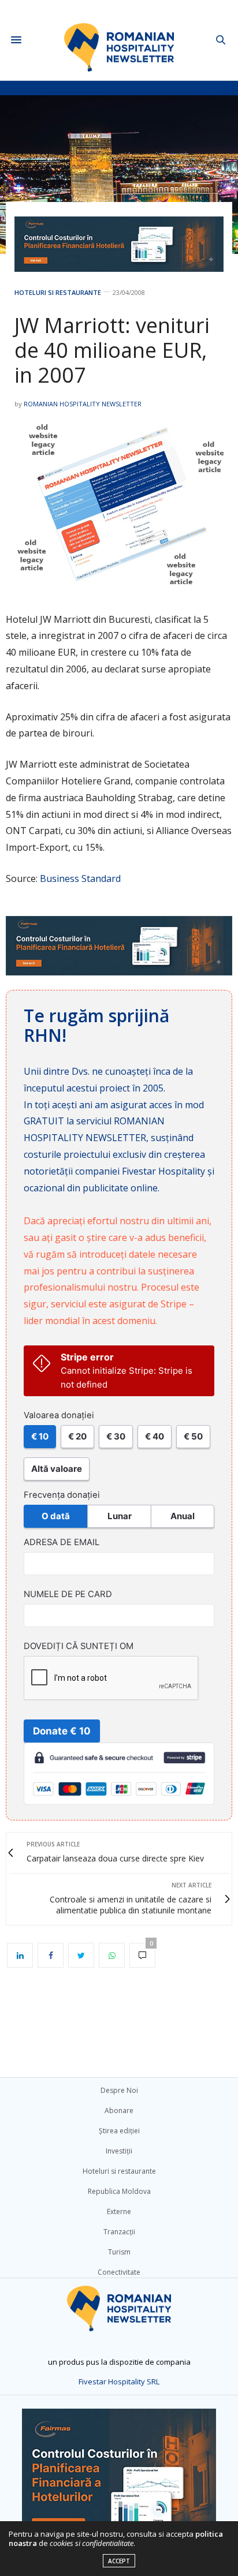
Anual (183, 1516)
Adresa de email (62, 1542)
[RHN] (119, 40)
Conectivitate (119, 2272)
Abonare (119, 2110)
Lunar (120, 1516)
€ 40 (155, 1436)
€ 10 (40, 1436)
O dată (56, 1516)
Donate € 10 (62, 1731)
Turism (119, 2252)
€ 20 (77, 1436)
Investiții (119, 2151)
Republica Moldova (119, 2191)
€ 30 (116, 1436)
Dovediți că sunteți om (79, 1646)
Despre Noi (119, 2090)
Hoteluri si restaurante (58, 292)
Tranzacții (119, 2232)
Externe (119, 2212)
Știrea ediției (119, 2131)
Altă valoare (57, 1469)
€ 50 (193, 1436)
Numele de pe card (68, 1594)
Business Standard (80, 878)
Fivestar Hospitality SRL (119, 2381)
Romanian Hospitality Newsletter (83, 404)
